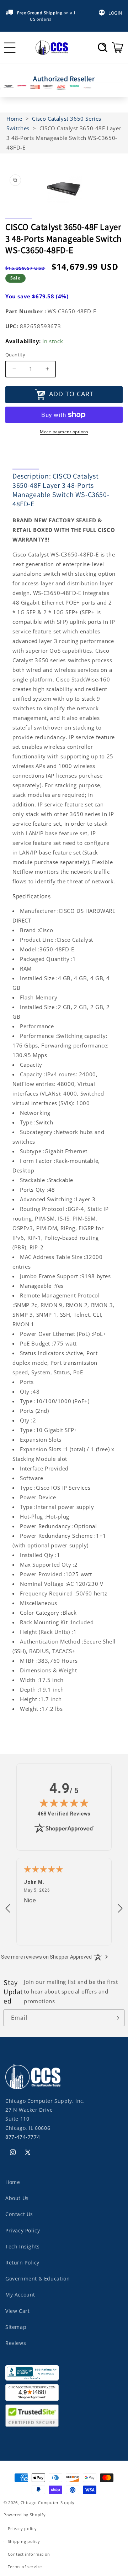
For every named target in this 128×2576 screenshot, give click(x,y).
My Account (20, 2295)
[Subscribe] (116, 2018)
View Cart (17, 2311)
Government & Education (38, 2279)
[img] (64, 1803)
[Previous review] (8, 1909)
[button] (103, 47)
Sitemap (16, 2327)
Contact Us (19, 2214)
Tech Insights (23, 2246)
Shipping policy (24, 2541)
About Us (17, 2198)
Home (13, 2182)
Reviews (16, 2343)
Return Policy (22, 2263)
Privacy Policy (23, 2230)
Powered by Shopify (25, 2515)
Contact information (29, 2554)
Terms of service (25, 2567)
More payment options (64, 432)
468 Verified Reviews (64, 1814)
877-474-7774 (23, 2137)
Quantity (15, 355)
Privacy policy (22, 2528)
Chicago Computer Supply (48, 2502)
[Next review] (120, 1909)
